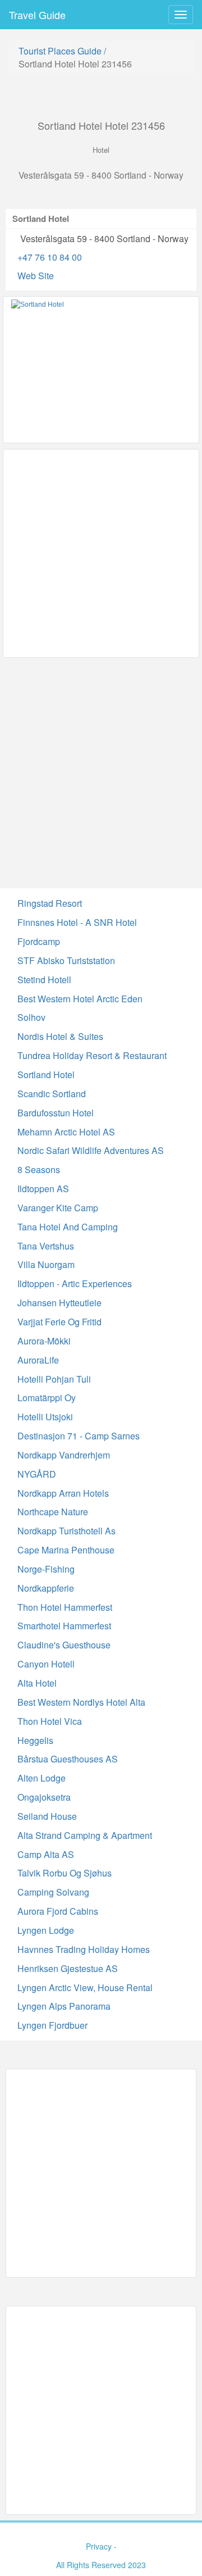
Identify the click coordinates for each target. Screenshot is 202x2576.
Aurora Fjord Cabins (58, 1911)
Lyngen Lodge (46, 1930)
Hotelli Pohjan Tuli (54, 1379)
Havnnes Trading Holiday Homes (84, 1949)
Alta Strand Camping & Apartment (85, 1835)
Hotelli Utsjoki (45, 1417)
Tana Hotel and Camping (68, 1227)
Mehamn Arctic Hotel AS (66, 1132)
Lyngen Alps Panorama (64, 2006)
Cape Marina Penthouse (66, 1550)
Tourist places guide (60, 51)
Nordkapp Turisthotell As (66, 1531)
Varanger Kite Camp (58, 1208)
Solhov (31, 1017)
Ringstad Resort (50, 903)
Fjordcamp (39, 941)
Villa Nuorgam (46, 1264)
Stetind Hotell (44, 980)
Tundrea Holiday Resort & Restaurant (92, 1055)
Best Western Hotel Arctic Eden (80, 999)
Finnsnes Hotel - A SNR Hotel (77, 922)
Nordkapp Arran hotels (63, 1493)
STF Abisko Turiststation (66, 960)
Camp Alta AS (46, 1854)
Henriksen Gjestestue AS (68, 1968)
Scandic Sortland (52, 1094)
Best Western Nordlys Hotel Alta (81, 1702)
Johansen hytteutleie (59, 1303)
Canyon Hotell (46, 1664)
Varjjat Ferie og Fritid (59, 1322)
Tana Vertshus (46, 1246)
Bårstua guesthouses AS (68, 1759)
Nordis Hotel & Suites (60, 1036)
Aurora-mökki (44, 1341)
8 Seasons (39, 1169)
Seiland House (47, 1816)
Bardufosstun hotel (56, 1113)
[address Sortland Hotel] (101, 370)
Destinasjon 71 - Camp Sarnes (79, 1436)
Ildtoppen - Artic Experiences (75, 1284)
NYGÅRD (37, 1474)
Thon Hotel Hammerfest (65, 1607)
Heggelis (35, 1740)
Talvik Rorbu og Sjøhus (65, 1873)
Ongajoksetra (44, 1797)
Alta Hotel (37, 1683)
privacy (99, 2546)
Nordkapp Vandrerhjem (64, 1455)
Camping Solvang (53, 1892)
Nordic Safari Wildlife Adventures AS (91, 1150)
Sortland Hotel (46, 1075)
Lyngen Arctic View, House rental (85, 1987)
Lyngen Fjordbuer (52, 2025)
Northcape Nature (53, 1512)
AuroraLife (38, 1360)
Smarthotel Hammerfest (64, 1626)
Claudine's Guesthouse (64, 1645)
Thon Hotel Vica (50, 1721)
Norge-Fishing (46, 1569)
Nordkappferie (46, 1588)
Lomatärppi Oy (47, 1398)
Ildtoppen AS (43, 1189)
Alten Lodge (42, 1778)
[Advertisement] (101, 553)
